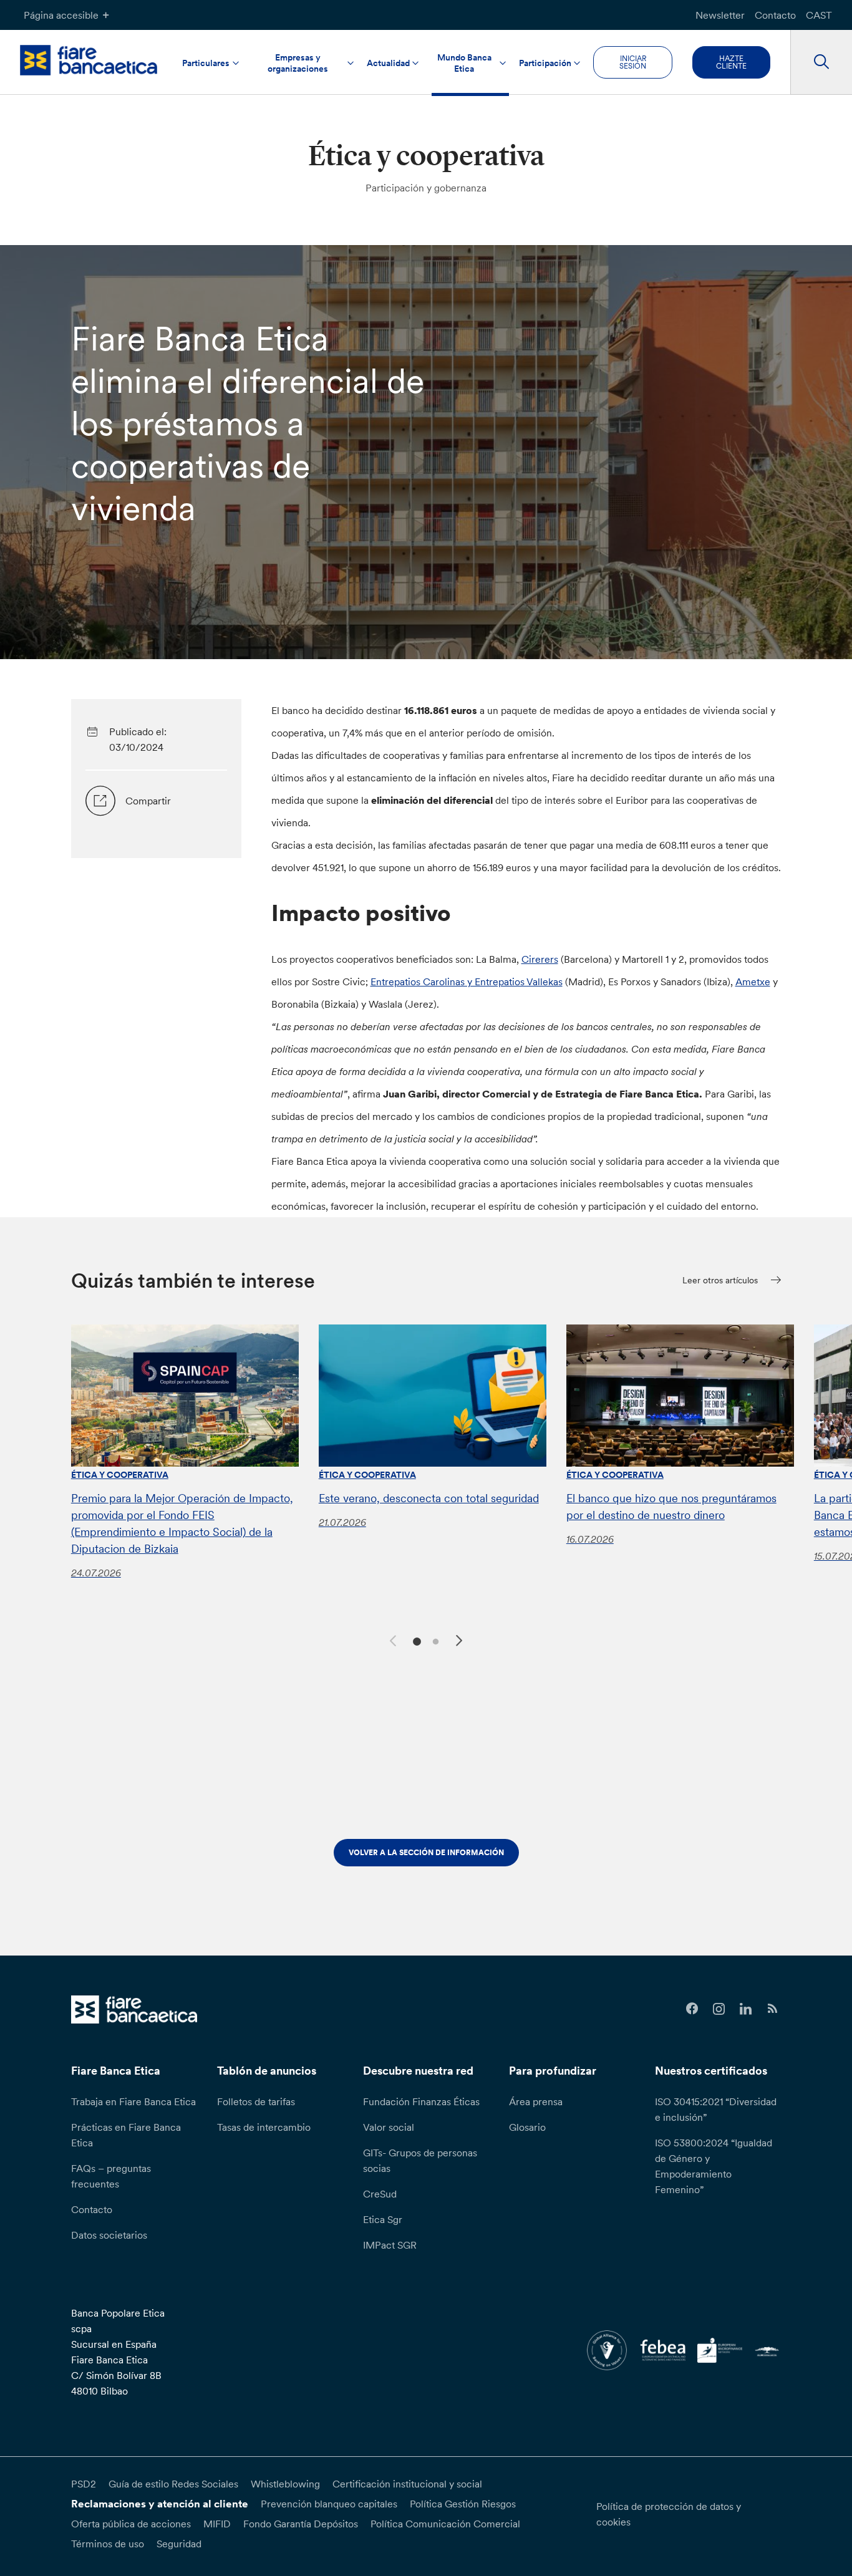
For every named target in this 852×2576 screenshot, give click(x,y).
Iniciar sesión (633, 62)
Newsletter (720, 15)
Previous (391, 1639)
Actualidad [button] (388, 63)
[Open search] (821, 62)
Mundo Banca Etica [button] (464, 63)
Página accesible (61, 15)
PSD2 (84, 2484)
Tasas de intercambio (264, 2127)
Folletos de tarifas (256, 2101)
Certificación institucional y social (407, 2484)
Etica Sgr (383, 2219)
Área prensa (536, 2101)
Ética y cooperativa (120, 1475)
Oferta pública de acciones (131, 2524)
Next (461, 1643)
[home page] (89, 60)
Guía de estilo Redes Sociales (173, 2484)
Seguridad (179, 2544)
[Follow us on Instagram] (719, 2009)
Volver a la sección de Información (426, 1852)
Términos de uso (108, 2544)
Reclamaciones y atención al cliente (160, 2504)
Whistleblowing (285, 2484)
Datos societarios (109, 2235)
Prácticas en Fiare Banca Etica (126, 2135)
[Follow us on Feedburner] (772, 2009)
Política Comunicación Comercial (445, 2524)
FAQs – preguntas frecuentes (111, 2176)
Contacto (775, 15)
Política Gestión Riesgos (463, 2504)
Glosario (527, 2127)
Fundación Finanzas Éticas (421, 2101)
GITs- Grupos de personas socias (420, 2160)
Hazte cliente (731, 62)
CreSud (380, 2194)
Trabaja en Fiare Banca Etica (133, 2101)
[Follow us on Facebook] (693, 2009)
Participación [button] (545, 63)
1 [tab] (415, 1640)
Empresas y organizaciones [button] (298, 63)
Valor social (389, 2127)
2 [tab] (434, 1640)
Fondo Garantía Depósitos (301, 2524)
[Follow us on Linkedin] (746, 2009)
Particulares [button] (206, 63)
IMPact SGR (390, 2245)
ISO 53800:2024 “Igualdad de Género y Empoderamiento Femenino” (714, 2166)
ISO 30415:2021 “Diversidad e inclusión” (716, 2109)
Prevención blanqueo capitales (329, 2504)
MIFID (217, 2524)
